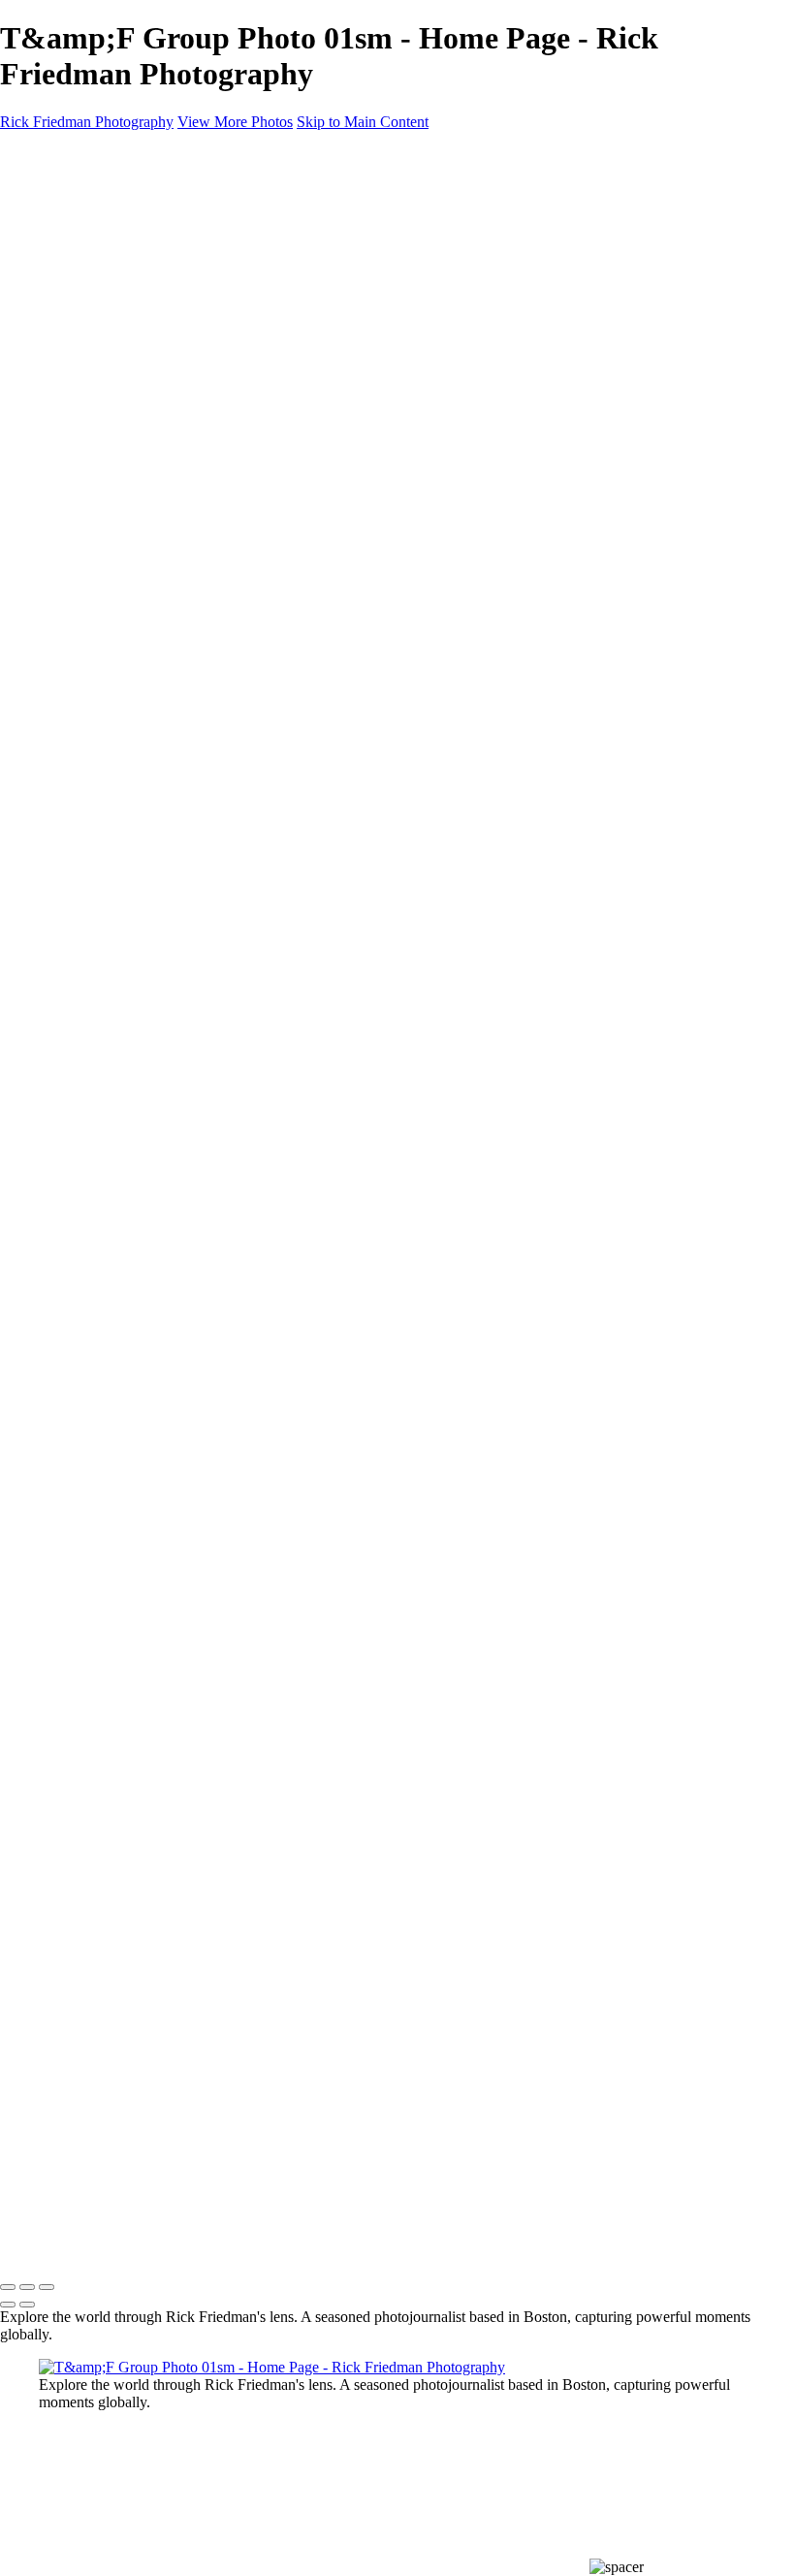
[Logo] (95, 2107)
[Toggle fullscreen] (27, 2287)
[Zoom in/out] (47, 2287)
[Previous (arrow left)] (8, 2305)
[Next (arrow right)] (27, 2305)
